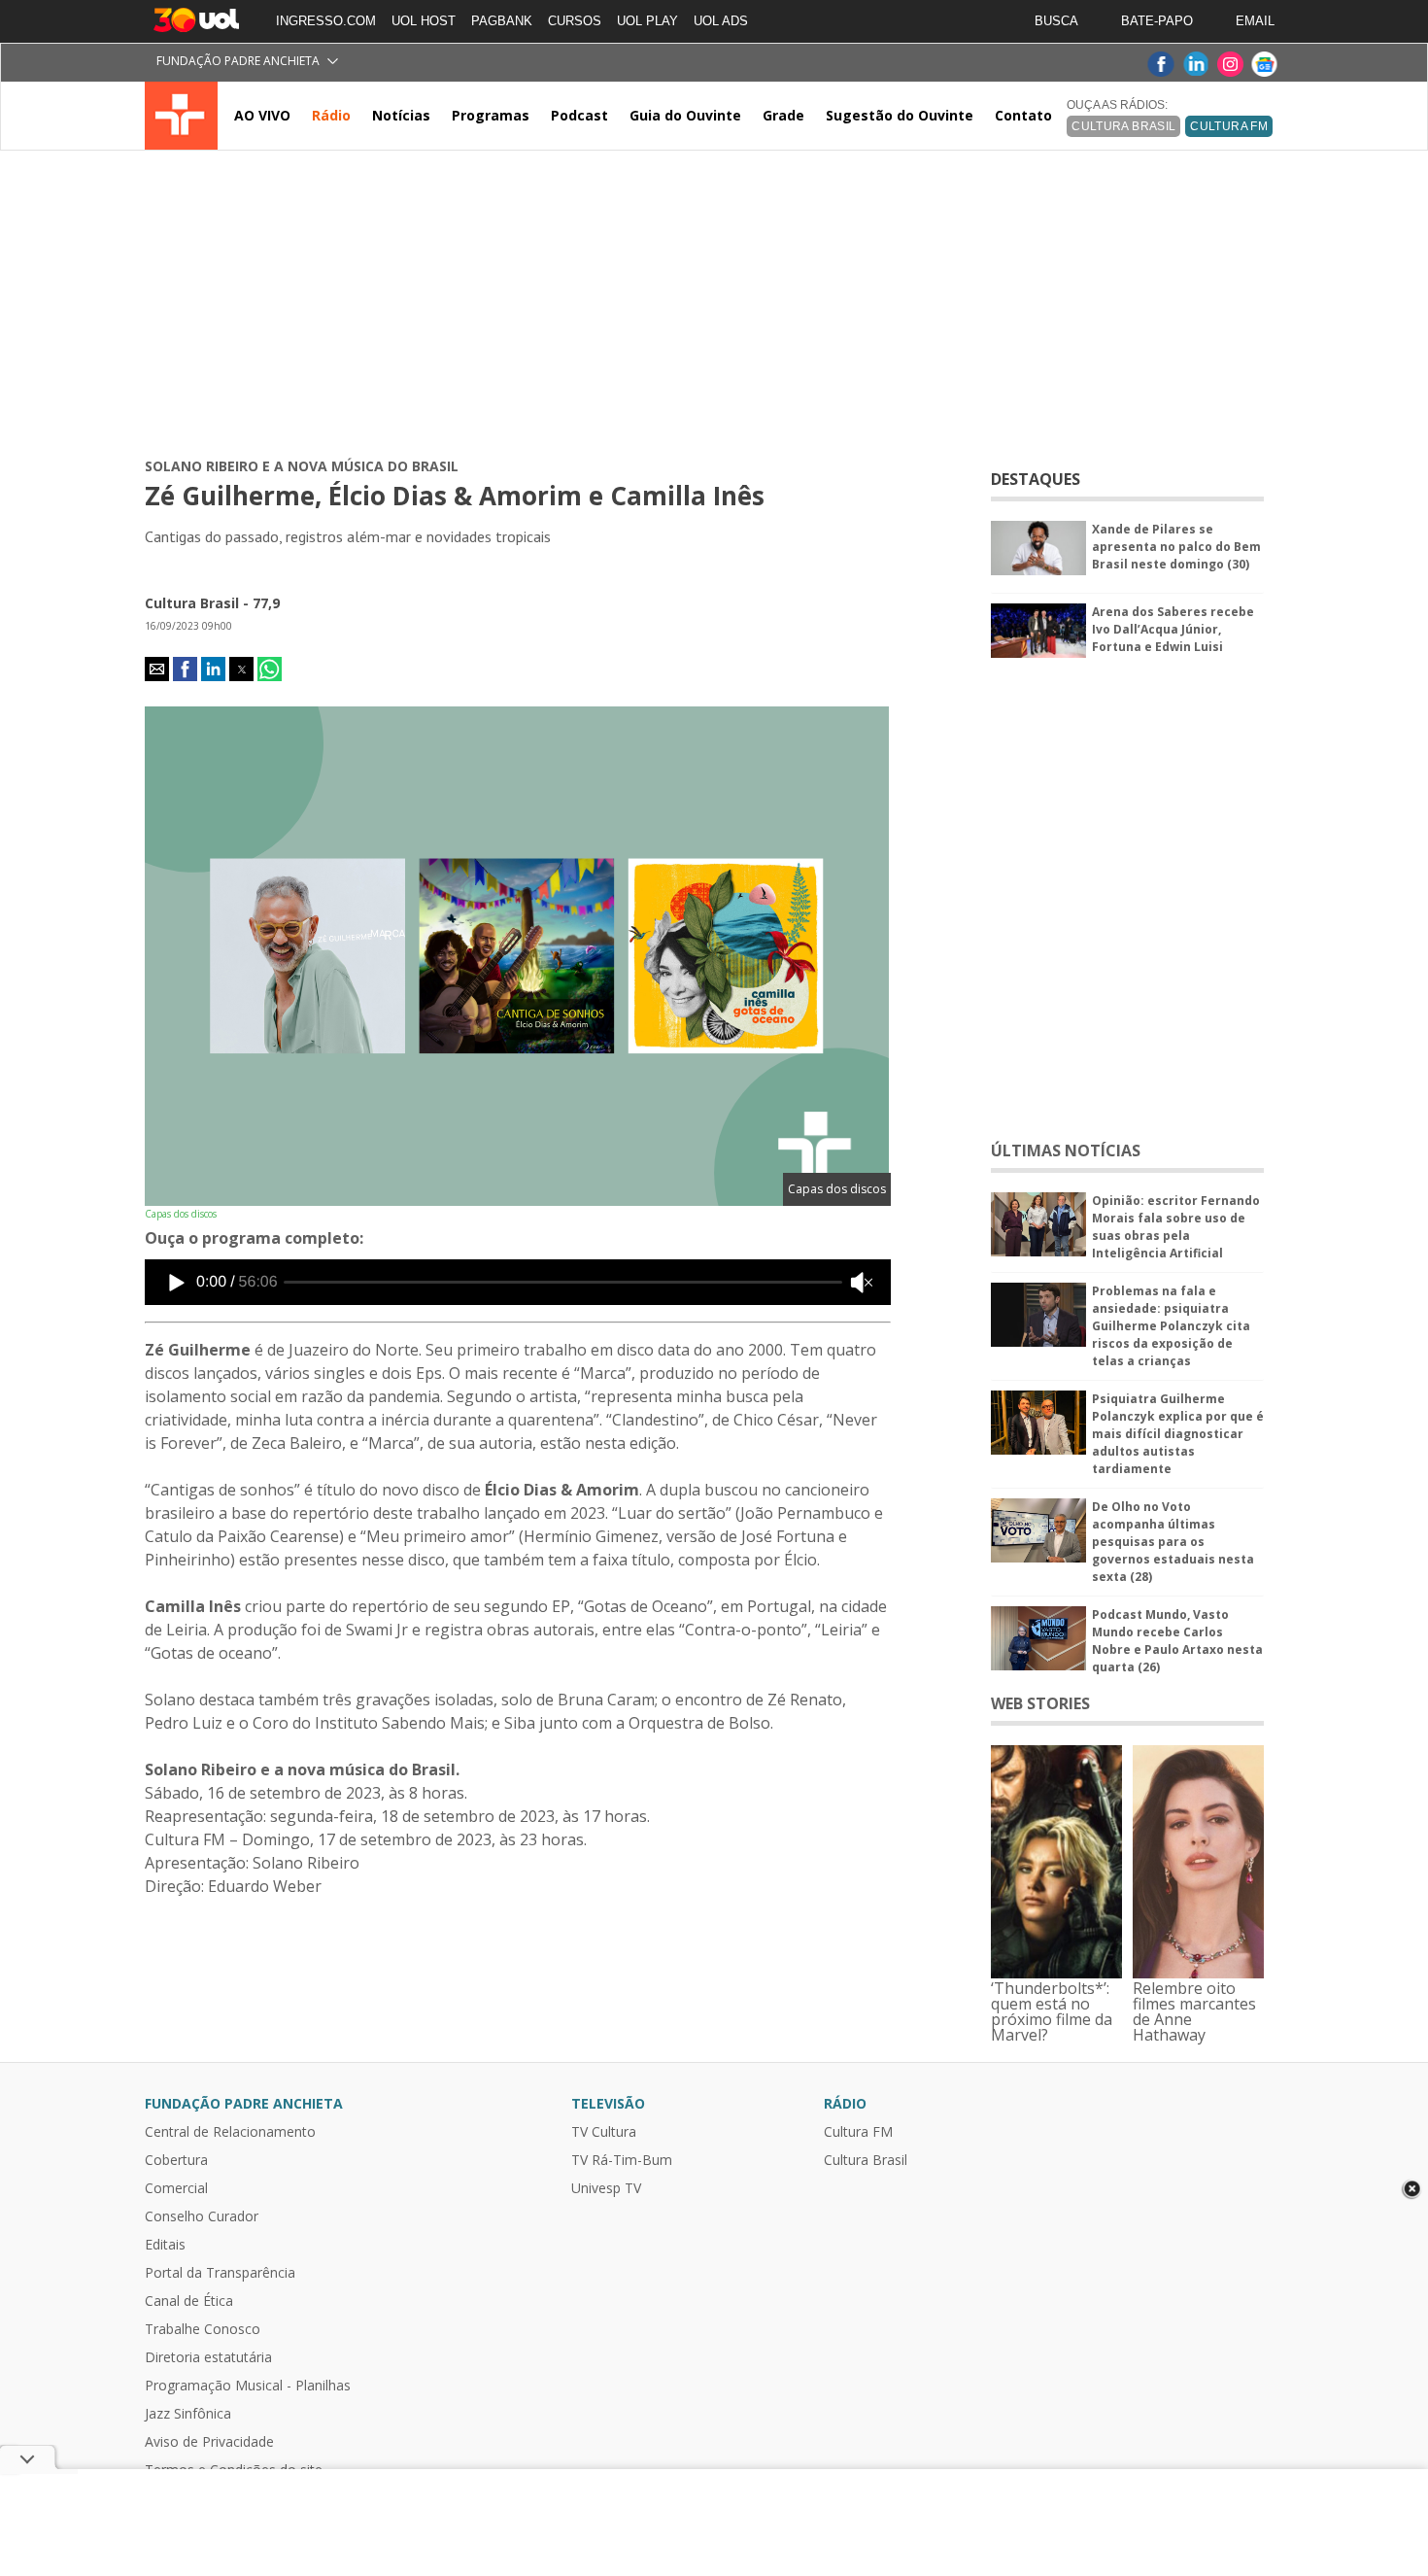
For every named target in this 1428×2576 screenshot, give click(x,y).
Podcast (579, 115)
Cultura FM (1229, 126)
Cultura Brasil (866, 2160)
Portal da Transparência (220, 2273)
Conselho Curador (202, 2216)
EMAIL (1255, 21)
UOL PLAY (647, 21)
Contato (1023, 115)
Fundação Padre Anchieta (238, 61)
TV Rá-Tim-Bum (622, 2160)
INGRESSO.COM (326, 21)
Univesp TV (606, 2188)
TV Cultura (181, 116)
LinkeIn (1195, 65)
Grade (783, 115)
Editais (165, 2245)
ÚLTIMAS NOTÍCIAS (1066, 1151)
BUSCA (1056, 21)
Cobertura (176, 2160)
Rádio (331, 115)
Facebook (1160, 65)
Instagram (1230, 65)
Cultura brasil (1123, 126)
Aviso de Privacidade (209, 2442)
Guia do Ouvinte (685, 115)
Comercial (176, 2188)
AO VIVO (262, 115)
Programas (491, 115)
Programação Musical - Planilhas (248, 2386)
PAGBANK (502, 21)
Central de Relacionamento (230, 2132)
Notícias (401, 115)
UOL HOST (424, 21)
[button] (157, 669)
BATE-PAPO (1157, 21)
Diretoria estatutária (208, 2357)
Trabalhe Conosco (203, 2329)
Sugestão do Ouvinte (900, 115)
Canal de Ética (189, 2301)
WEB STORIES (1040, 1703)
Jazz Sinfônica (188, 2414)
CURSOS (575, 21)
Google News (1265, 65)
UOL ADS (721, 21)
